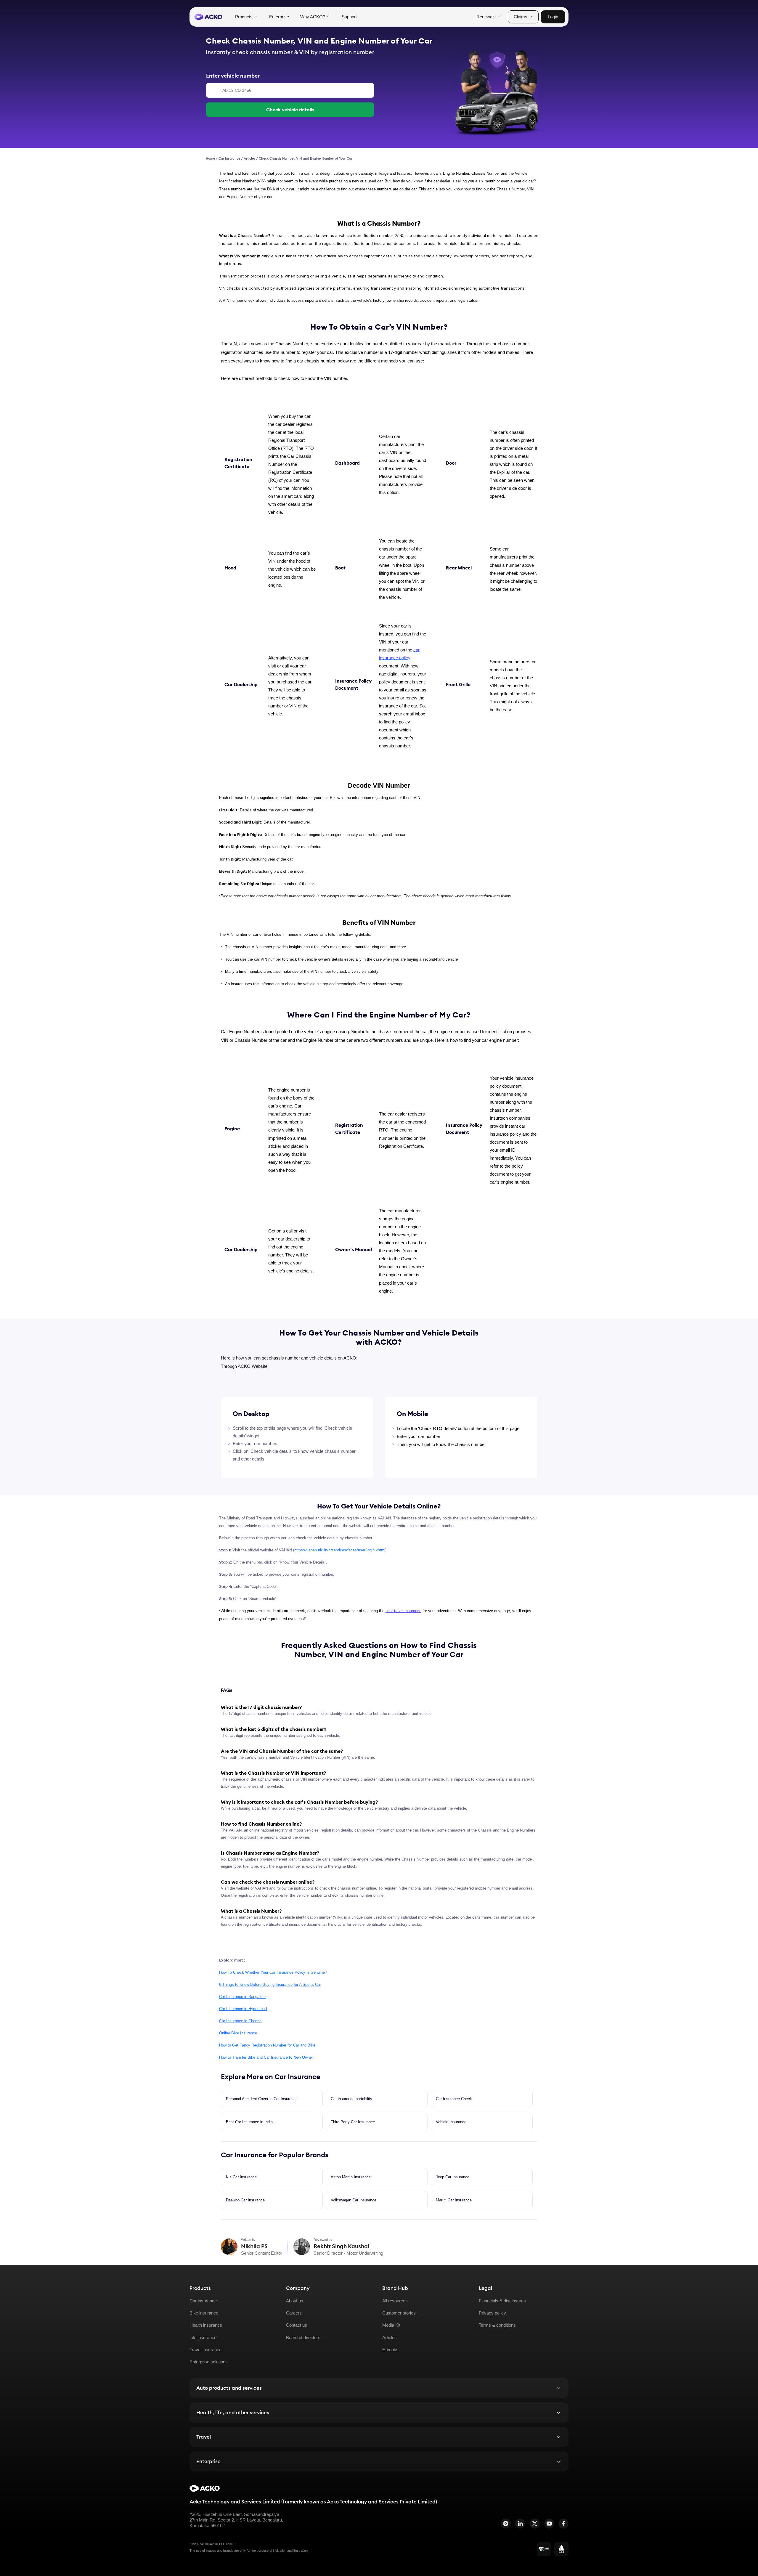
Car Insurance (229, 158)
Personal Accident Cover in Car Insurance (262, 2099)
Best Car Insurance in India (249, 2122)
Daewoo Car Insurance (245, 2200)
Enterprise (279, 17)
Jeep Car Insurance (453, 2177)
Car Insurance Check (454, 2099)
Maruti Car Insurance (454, 2200)
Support (349, 17)
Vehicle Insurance (451, 2122)
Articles (249, 158)
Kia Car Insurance (241, 2177)
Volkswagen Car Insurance (354, 2200)
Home (210, 158)
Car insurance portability (351, 2099)
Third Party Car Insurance (353, 2122)
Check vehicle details (290, 110)
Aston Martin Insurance (351, 2177)
